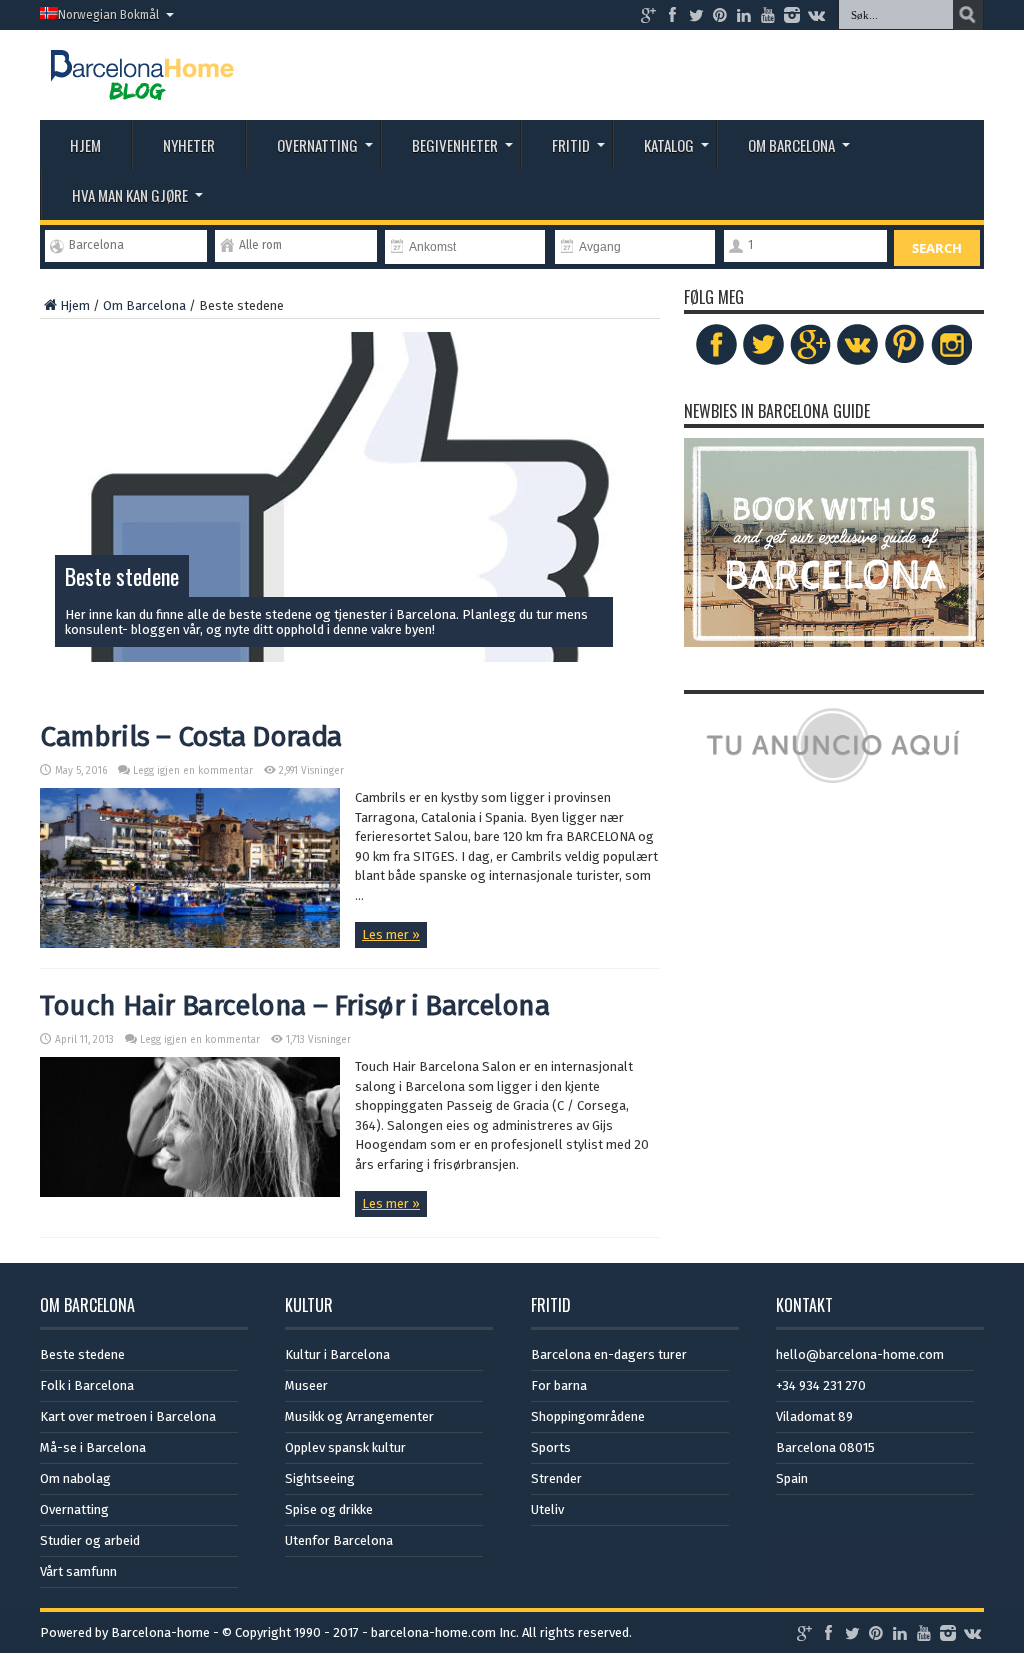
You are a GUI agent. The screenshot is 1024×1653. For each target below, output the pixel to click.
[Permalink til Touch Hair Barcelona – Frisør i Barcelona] (190, 1192)
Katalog (669, 145)
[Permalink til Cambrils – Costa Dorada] (190, 943)
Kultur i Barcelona (337, 1354)
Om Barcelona (791, 145)
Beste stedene (82, 1354)
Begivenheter (455, 145)
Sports (551, 1447)
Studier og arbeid (90, 1540)
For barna (559, 1385)
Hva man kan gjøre (130, 195)
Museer (306, 1385)
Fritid (571, 145)
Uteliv (547, 1509)
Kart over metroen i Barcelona (128, 1416)
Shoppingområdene (588, 1416)
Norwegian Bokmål (108, 15)
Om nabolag (75, 1478)
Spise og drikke (329, 1509)
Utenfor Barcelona (339, 1540)
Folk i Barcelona (87, 1385)
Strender (556, 1478)
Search (937, 248)
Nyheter (189, 145)
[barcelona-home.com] (142, 85)
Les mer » (391, 934)
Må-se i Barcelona (93, 1447)
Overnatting (317, 145)
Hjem (85, 145)
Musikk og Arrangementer (359, 1416)
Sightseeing (320, 1478)
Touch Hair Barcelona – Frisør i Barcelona (295, 1005)
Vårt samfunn (78, 1571)
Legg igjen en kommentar (193, 771)
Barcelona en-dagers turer (609, 1354)
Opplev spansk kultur (345, 1447)
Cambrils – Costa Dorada (191, 736)
